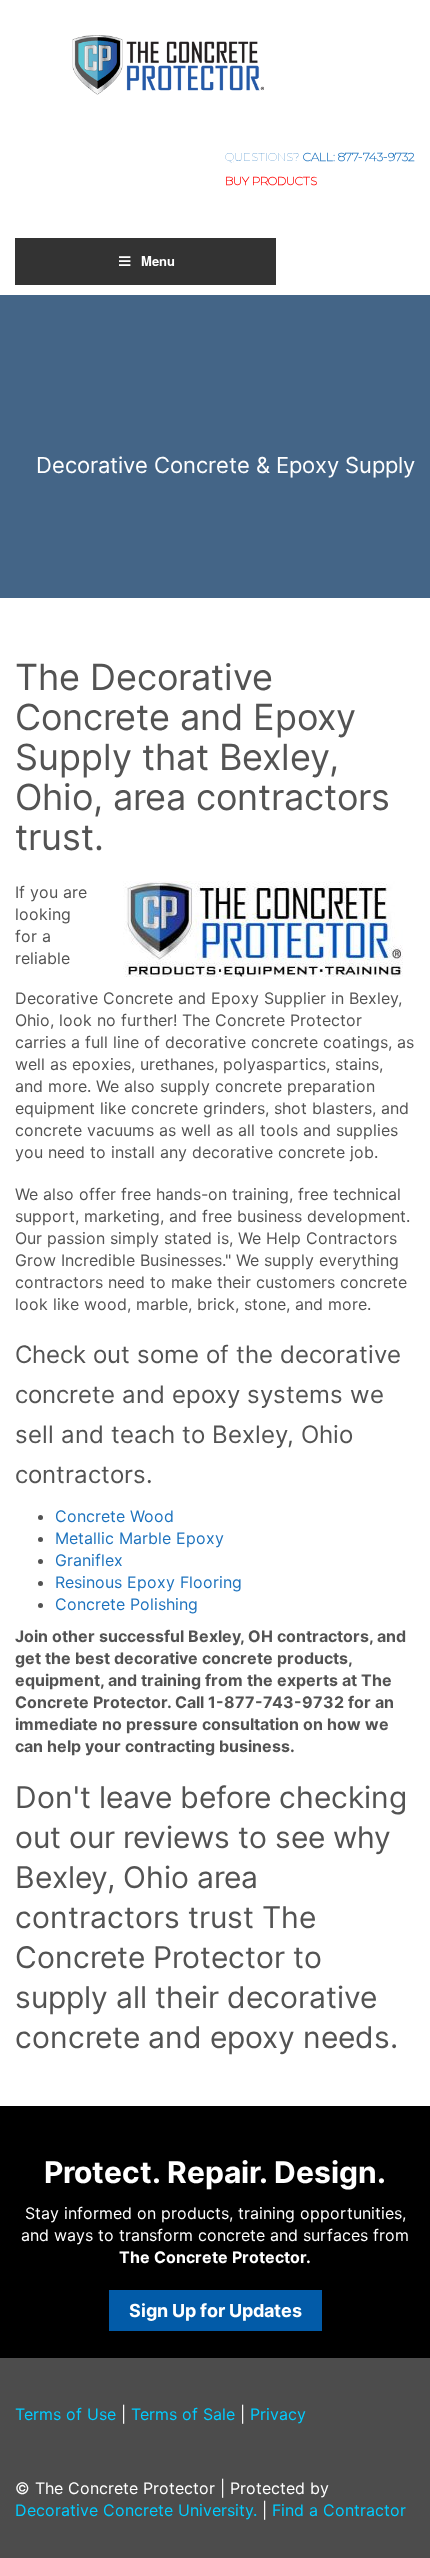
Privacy (278, 2414)
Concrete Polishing (126, 1604)
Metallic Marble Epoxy (139, 1538)
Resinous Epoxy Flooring (148, 1582)
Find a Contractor (339, 2510)
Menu (158, 260)
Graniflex (89, 1560)
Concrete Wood (114, 1516)
